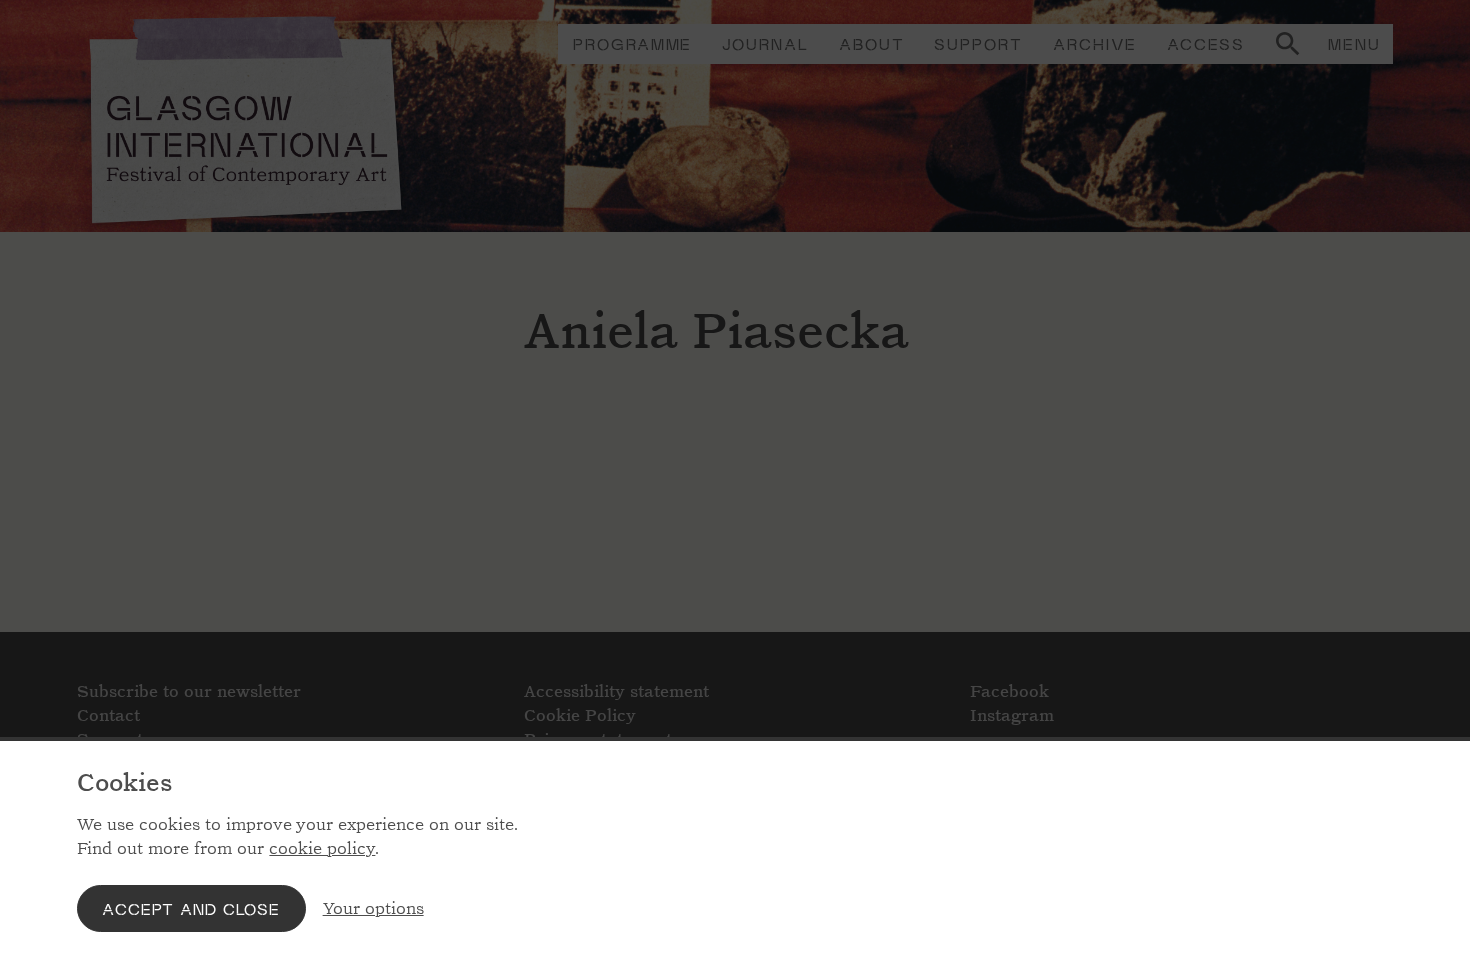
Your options (373, 908)
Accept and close (191, 908)
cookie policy (322, 848)
